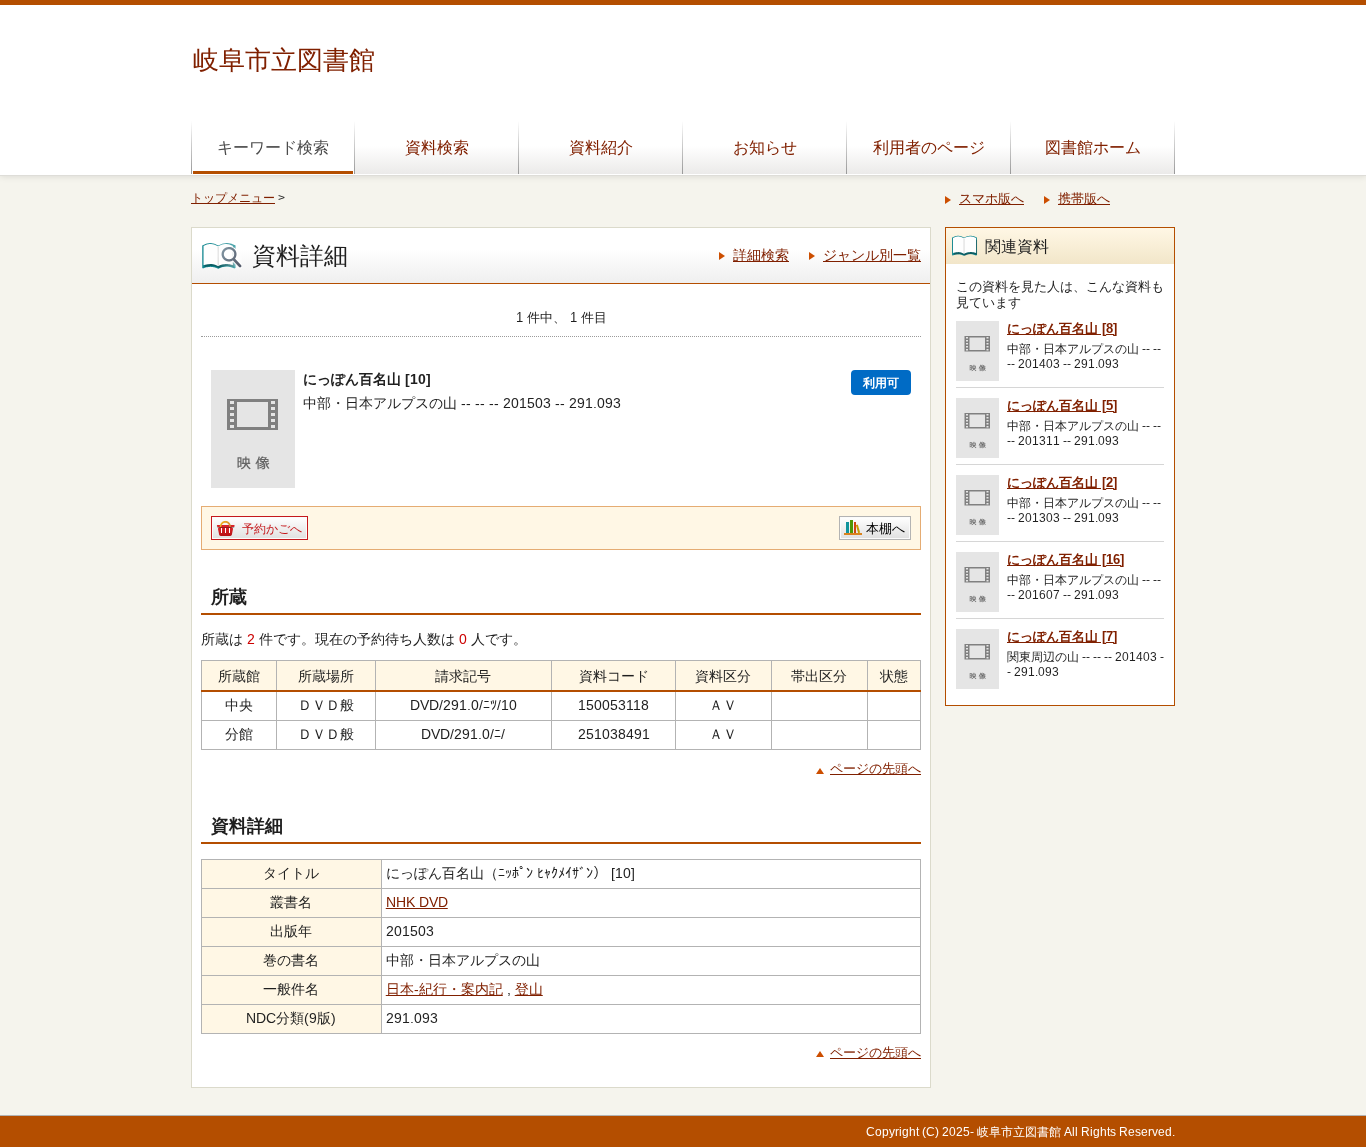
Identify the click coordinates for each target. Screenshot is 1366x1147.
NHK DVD (417, 902)
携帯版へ (1084, 198)
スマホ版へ (991, 198)
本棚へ (885, 528)
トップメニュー (233, 198)
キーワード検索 (273, 147)
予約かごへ (272, 529)
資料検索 (437, 147)
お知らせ (765, 147)
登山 (529, 989)
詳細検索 (761, 255)
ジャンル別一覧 (872, 255)
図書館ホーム (1093, 147)
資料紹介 (601, 147)
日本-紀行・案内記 (444, 989)
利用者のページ (929, 147)
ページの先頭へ (875, 768)
